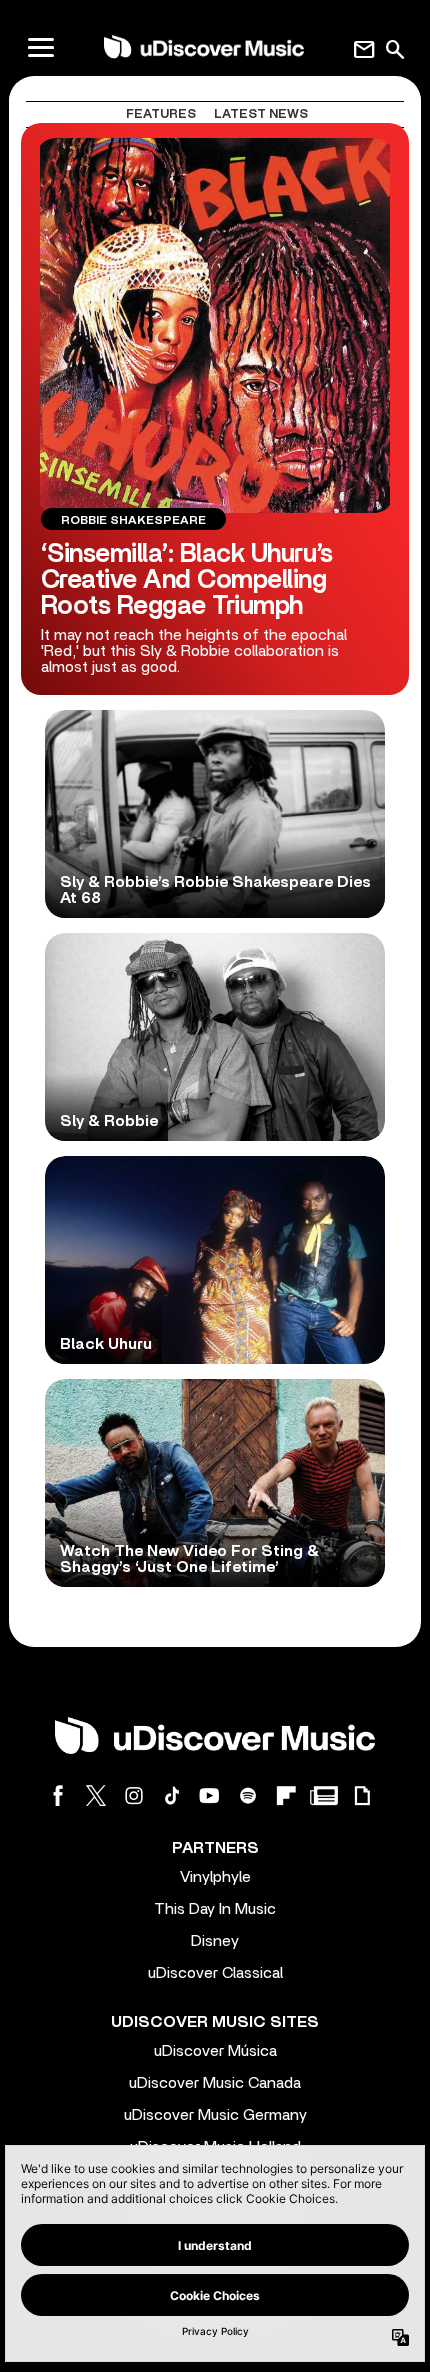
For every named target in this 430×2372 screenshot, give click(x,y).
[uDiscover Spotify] (248, 1795)
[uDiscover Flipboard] (286, 1795)
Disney (215, 1941)
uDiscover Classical (215, 1973)
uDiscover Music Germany (215, 2115)
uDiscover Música (215, 2051)
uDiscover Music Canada (215, 2083)
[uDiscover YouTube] (210, 1795)
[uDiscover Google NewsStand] (324, 1795)
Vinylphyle (215, 1877)
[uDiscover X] (96, 1795)
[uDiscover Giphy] (362, 1795)
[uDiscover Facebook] (58, 1795)
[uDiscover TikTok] (172, 1795)
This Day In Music (215, 1909)
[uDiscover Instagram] (134, 1795)
